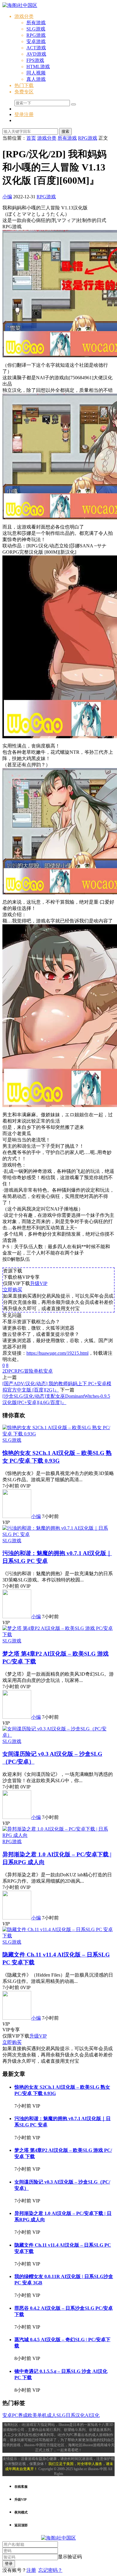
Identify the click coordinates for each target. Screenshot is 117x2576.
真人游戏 (36, 79)
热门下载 (24, 85)
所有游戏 (36, 23)
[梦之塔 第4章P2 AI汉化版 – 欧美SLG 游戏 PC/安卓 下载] (58, 1635)
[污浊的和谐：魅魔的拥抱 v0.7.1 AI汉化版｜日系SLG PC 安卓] (58, 1534)
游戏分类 (24, 16)
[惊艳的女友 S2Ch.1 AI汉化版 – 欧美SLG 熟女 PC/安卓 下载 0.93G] (58, 1434)
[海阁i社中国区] (20, 5)
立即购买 (13, 1290)
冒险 (29, 1371)
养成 (23, 2415)
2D (5, 1371)
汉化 (80, 2415)
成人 (52, 2415)
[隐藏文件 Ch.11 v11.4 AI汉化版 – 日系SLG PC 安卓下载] (58, 1936)
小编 (7, 197)
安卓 (48, 1371)
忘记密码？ (50, 2570)
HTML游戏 (38, 67)
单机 (38, 1371)
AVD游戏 (36, 54)
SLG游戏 (36, 29)
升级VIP (39, 1283)
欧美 (32, 2415)
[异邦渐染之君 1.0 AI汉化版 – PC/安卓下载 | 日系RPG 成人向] (58, 1835)
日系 (70, 2415)
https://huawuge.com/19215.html (57, 1353)
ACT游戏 (36, 48)
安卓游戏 (36, 41)
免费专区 (24, 92)
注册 (31, 2570)
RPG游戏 (36, 35)
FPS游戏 (35, 60)
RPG (19, 1371)
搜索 (65, 131)
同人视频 (36, 73)
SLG (61, 2415)
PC (11, 1371)
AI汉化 (92, 2415)
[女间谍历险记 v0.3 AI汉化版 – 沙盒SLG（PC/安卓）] (58, 1735)
